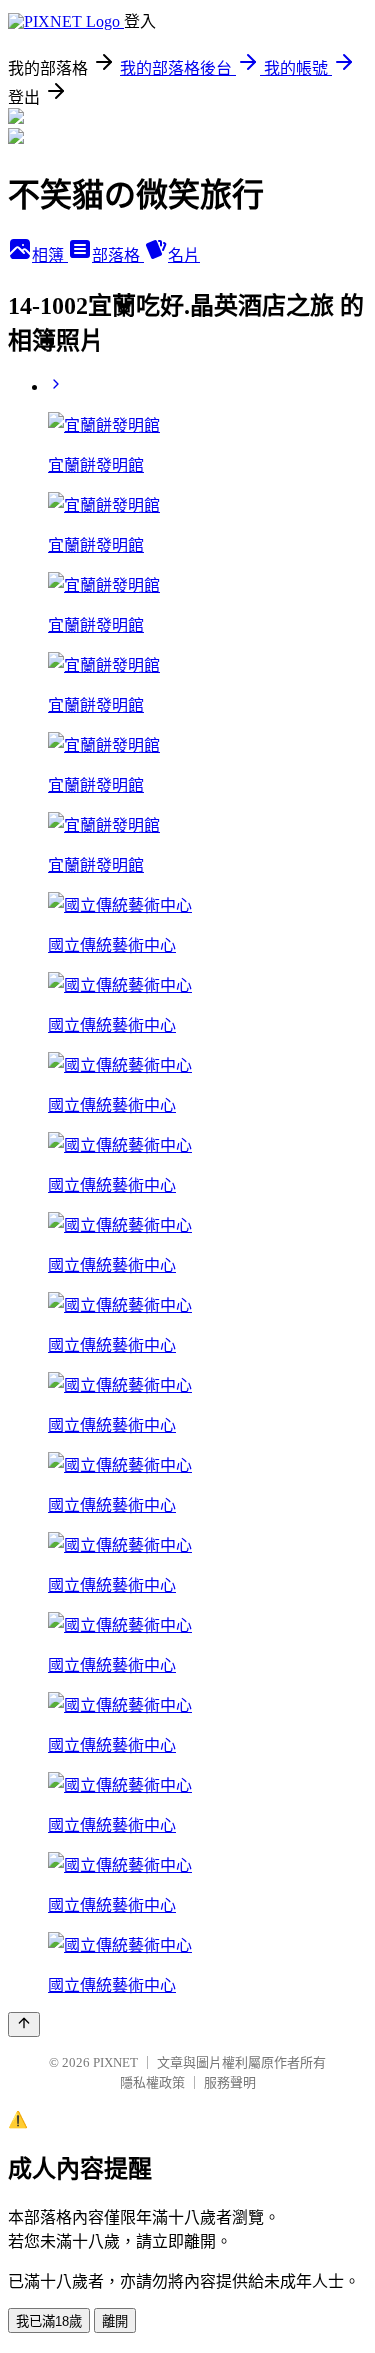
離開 (115, 2321)
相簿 (50, 255)
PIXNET (115, 2062)
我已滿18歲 (49, 2321)
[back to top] (24, 2024)
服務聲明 (230, 2082)
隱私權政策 (152, 2082)
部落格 (118, 255)
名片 (184, 255)
